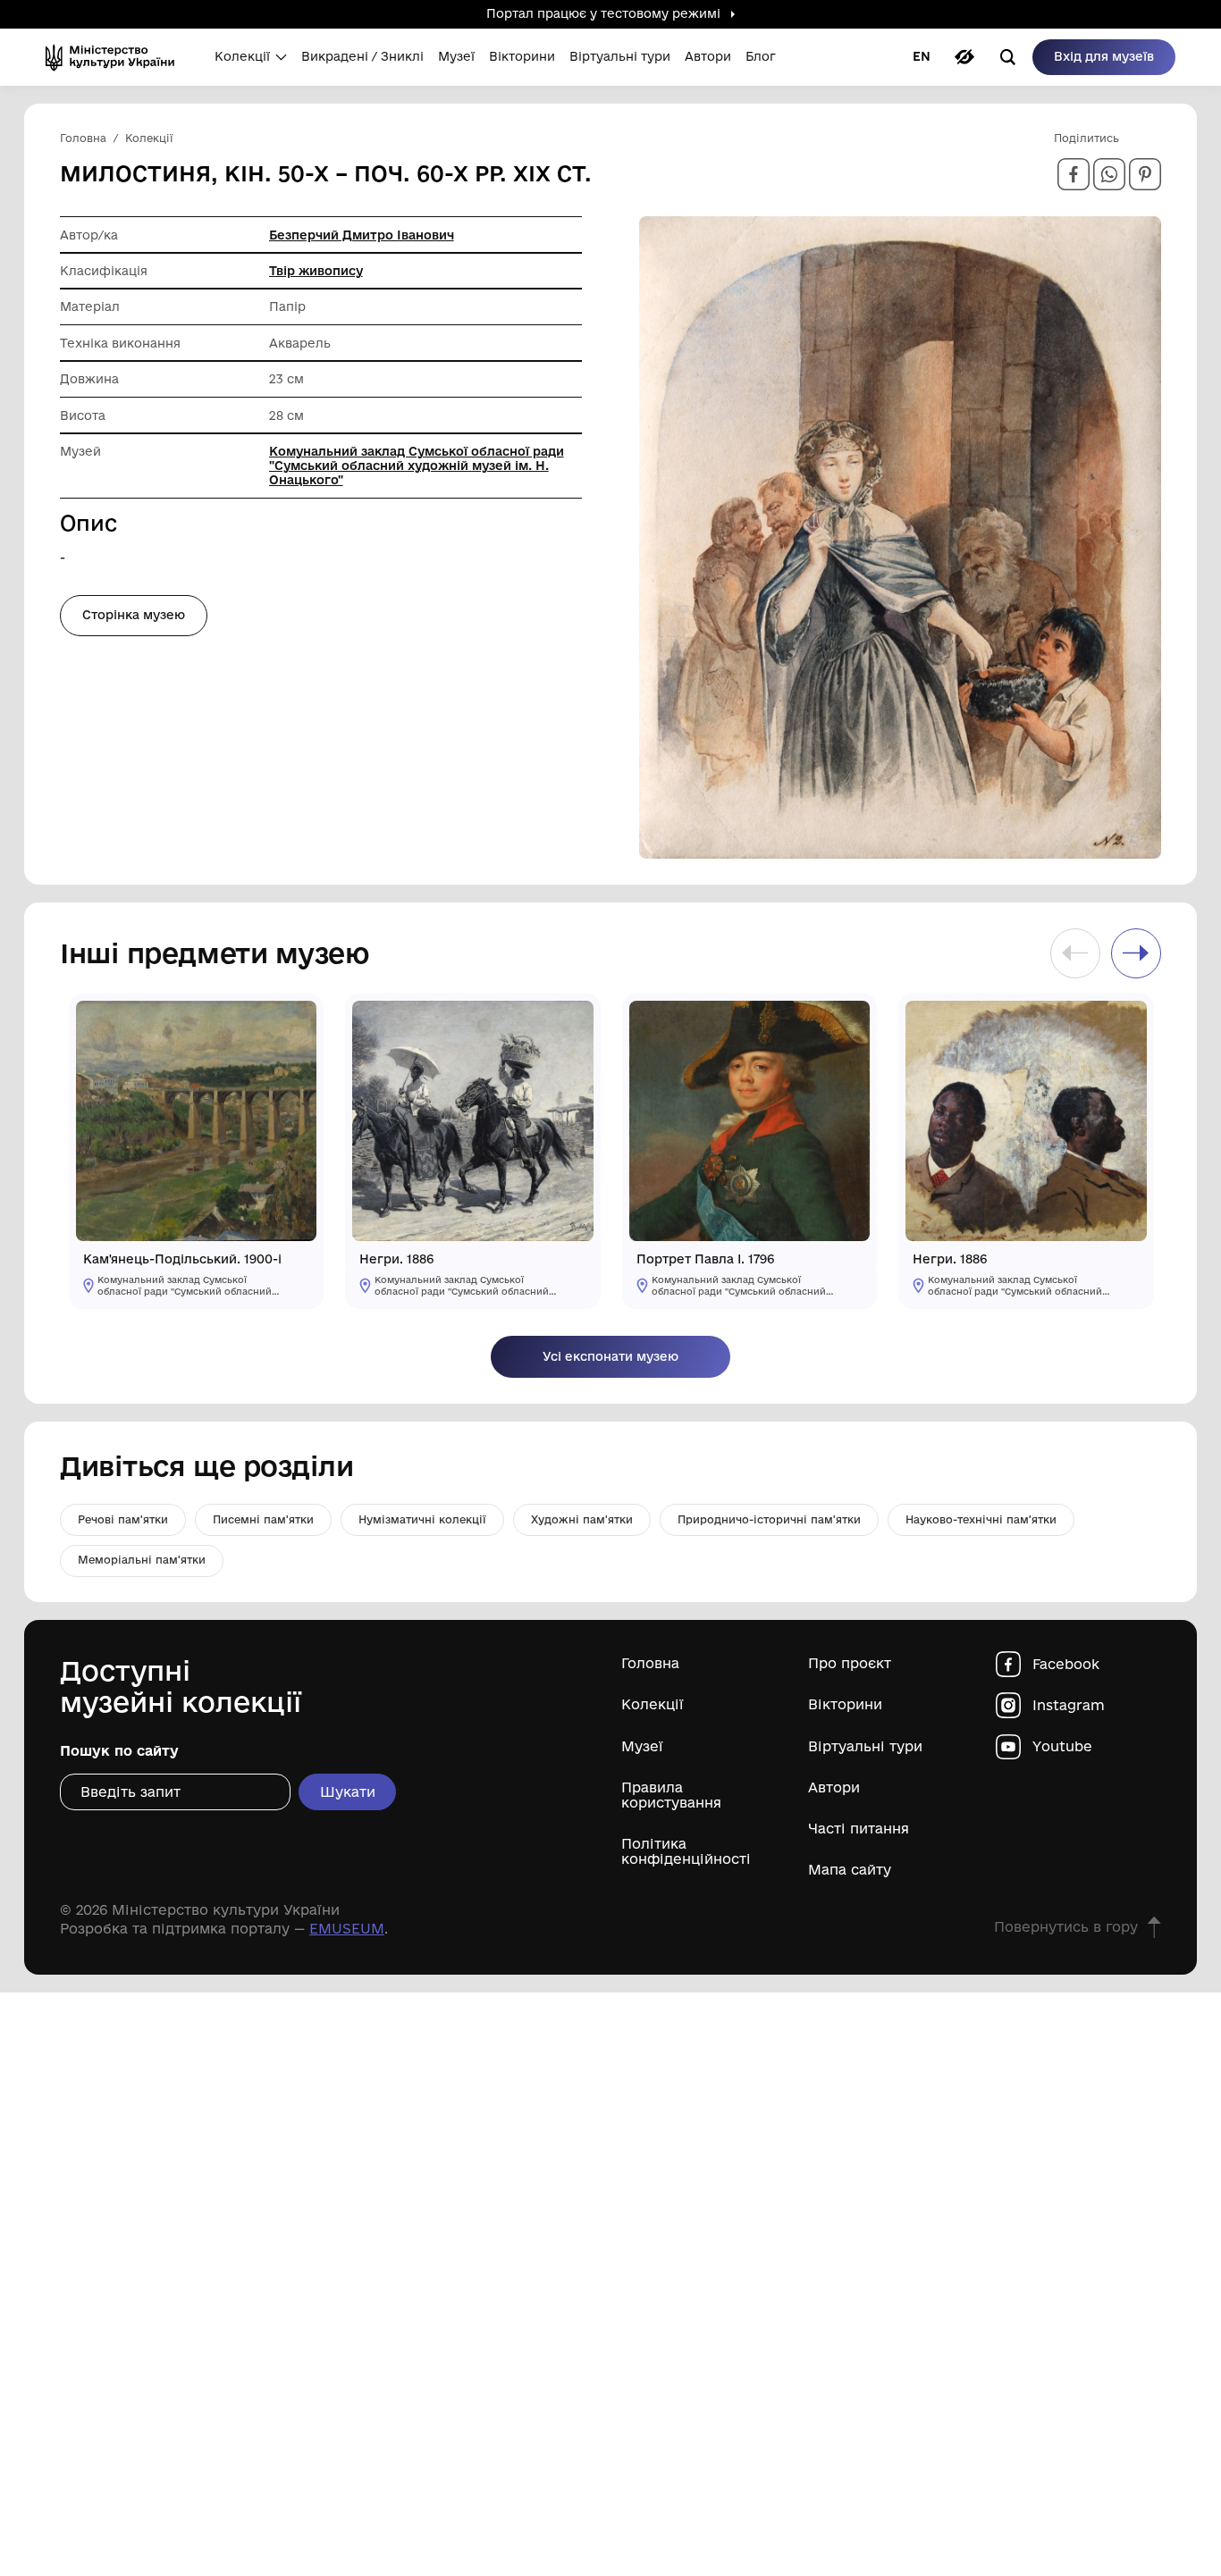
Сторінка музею (134, 615)
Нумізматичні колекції (422, 1519)
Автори (834, 1787)
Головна (650, 1663)
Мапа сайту (850, 1870)
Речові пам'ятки (123, 1519)
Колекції (653, 1704)
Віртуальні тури (865, 1746)
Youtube (1062, 1746)
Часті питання (859, 1829)
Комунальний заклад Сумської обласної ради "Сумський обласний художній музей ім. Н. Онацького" (417, 466)
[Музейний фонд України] (116, 57)
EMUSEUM (347, 1929)
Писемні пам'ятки (263, 1519)
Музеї (642, 1746)
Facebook (1066, 1664)
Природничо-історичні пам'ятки (769, 1519)
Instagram (1069, 1705)
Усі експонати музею (610, 1356)
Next (1136, 953)
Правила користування (671, 1795)
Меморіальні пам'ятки (142, 1560)
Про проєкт (850, 1663)
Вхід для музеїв (1104, 56)
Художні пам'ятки (582, 1519)
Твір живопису (316, 271)
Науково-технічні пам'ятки (981, 1519)
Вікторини (845, 1704)
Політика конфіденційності (686, 1851)
